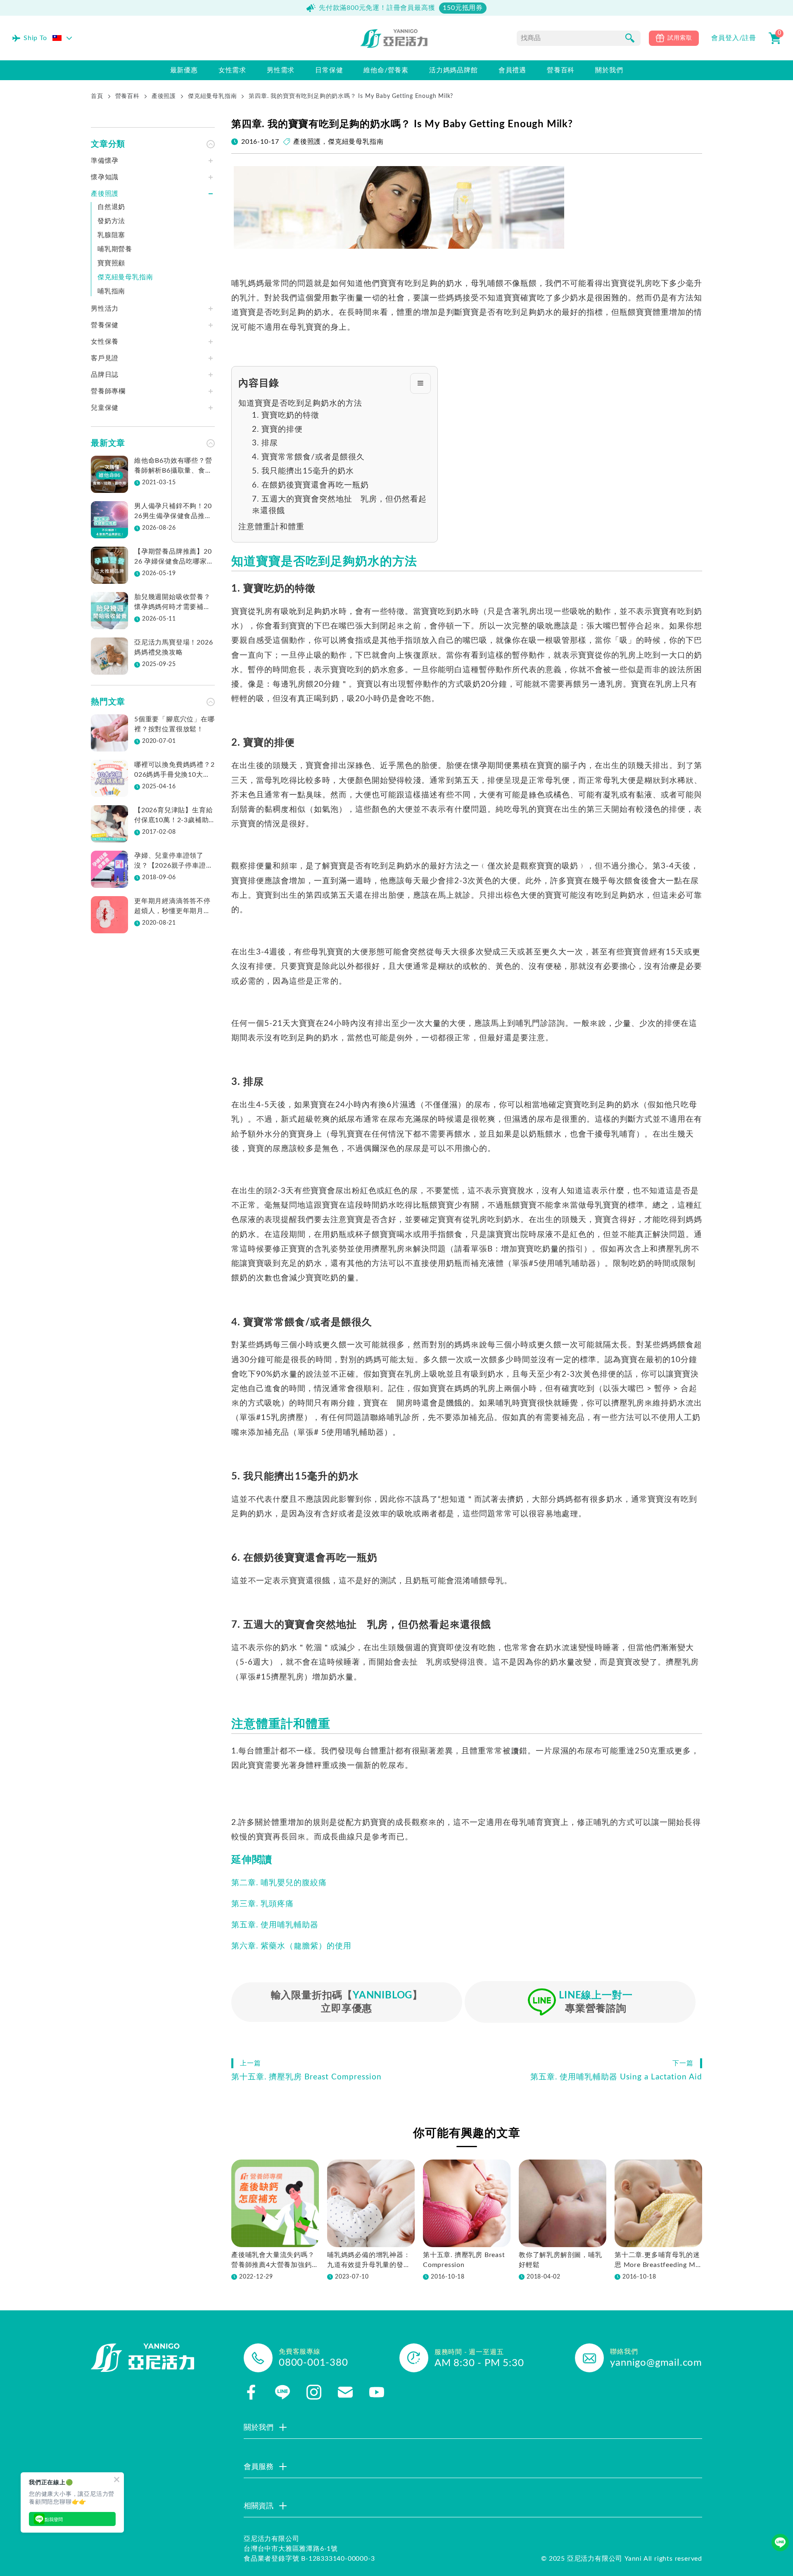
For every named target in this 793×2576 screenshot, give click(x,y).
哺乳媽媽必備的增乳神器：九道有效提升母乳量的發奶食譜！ (369, 2261)
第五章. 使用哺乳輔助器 (275, 1925)
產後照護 (164, 96)
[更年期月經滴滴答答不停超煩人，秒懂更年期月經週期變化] (109, 915)
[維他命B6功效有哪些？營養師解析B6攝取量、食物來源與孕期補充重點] (109, 474)
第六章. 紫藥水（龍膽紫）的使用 (291, 1946)
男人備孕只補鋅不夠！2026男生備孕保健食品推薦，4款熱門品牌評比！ (173, 512)
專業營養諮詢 (596, 2002)
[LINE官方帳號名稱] (283, 2392)
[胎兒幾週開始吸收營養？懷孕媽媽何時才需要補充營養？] (109, 611)
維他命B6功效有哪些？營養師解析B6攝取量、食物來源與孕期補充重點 (173, 466)
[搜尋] (630, 38)
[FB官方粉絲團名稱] (251, 2392)
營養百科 (127, 96)
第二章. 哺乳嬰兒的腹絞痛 (279, 1883)
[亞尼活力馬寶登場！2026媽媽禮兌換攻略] (109, 656)
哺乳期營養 (115, 249)
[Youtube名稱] (377, 2392)
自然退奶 (111, 207)
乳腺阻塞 (111, 235)
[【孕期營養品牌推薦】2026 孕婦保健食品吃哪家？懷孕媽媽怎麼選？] (109, 565)
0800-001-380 (313, 2363)
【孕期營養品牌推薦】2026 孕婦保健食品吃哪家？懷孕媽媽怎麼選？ (174, 557)
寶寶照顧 (111, 263)
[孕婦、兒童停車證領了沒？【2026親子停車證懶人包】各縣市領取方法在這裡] (109, 869)
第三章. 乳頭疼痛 (262, 1904)
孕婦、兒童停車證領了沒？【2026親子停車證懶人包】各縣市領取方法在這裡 (173, 861)
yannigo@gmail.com (656, 2363)
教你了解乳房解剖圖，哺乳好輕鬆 (560, 2260)
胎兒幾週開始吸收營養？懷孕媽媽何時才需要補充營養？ (172, 603)
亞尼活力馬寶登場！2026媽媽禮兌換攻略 (173, 647)
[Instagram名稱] (314, 2392)
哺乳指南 (111, 291)
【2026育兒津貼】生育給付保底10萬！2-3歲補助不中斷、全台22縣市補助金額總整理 (173, 816)
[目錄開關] (420, 383)
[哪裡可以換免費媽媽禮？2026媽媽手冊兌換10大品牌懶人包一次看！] (109, 778)
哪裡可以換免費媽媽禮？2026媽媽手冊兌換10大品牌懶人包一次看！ (175, 771)
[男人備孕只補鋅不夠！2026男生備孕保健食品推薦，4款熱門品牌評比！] (109, 520)
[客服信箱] (345, 2392)
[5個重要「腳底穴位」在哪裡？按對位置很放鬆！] (109, 733)
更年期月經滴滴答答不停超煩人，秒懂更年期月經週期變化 (172, 907)
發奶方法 (111, 221)
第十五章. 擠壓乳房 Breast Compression (464, 2260)
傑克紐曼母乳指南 (212, 96)
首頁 (97, 96)
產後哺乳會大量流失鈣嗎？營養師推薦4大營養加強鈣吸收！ (275, 2261)
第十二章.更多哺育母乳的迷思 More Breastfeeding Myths (658, 2261)
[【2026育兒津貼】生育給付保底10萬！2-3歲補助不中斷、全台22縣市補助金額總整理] (109, 824)
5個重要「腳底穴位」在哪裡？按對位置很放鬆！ (175, 724)
